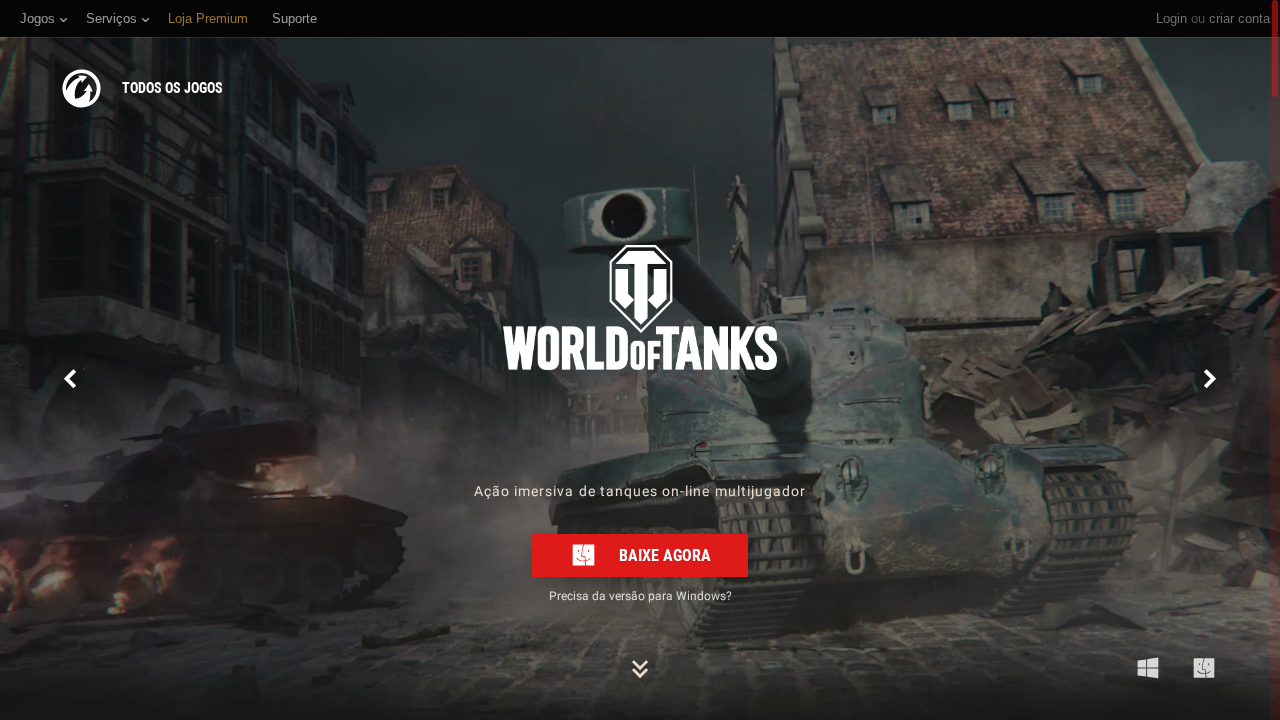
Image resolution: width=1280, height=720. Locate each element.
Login (1171, 18)
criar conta (1239, 18)
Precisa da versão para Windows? (640, 595)
